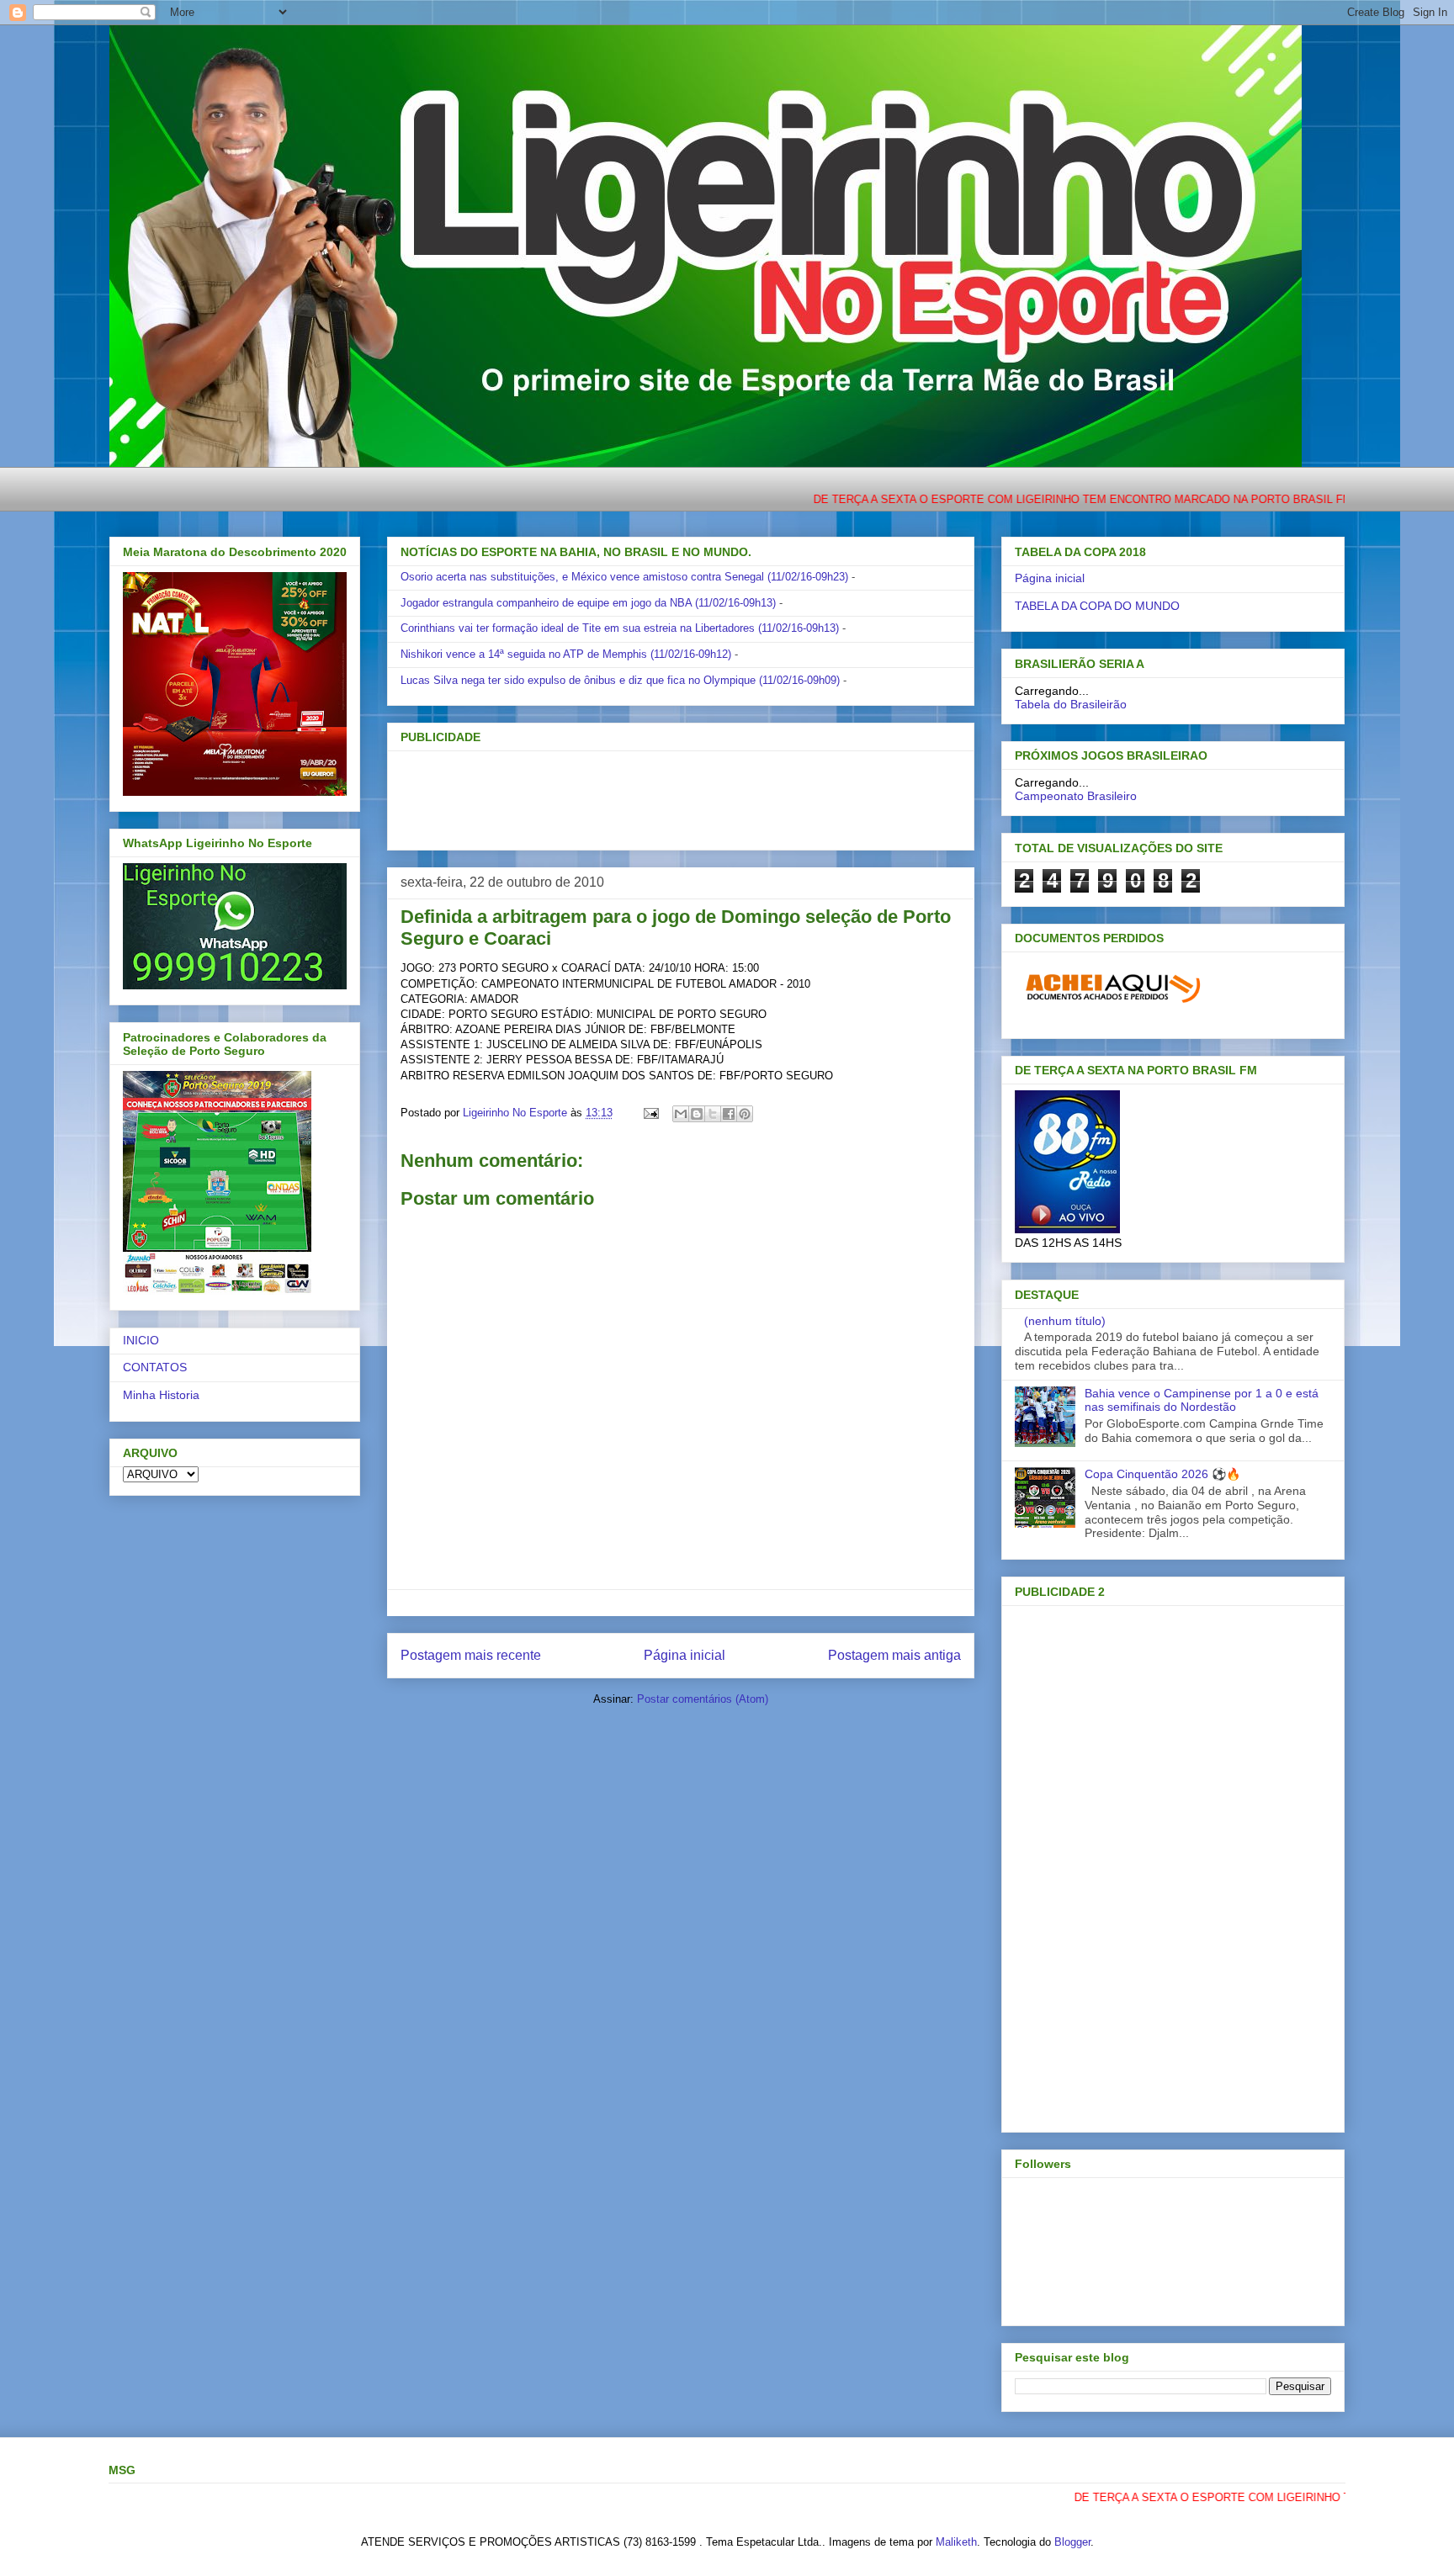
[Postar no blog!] (697, 1114)
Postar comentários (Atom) (703, 1699)
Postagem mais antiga (894, 1655)
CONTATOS (155, 1367)
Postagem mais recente (471, 1655)
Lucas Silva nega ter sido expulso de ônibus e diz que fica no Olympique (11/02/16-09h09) (620, 680)
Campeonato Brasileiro (1076, 796)
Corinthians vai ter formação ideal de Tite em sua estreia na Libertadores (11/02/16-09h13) (620, 628)
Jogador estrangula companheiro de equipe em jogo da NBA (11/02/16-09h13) (588, 603)
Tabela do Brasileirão (1071, 704)
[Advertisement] (653, 795)
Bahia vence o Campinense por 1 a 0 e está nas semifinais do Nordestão (1202, 1400)
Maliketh (956, 2542)
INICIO (141, 1340)
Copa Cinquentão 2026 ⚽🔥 (1162, 1474)
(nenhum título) (1065, 1321)
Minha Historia (161, 1395)
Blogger (1072, 2542)
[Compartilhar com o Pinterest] (745, 1114)
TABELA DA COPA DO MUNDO (1097, 606)
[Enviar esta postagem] (650, 1113)
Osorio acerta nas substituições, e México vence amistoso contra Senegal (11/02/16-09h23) (624, 577)
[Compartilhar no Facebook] (729, 1114)
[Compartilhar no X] (713, 1114)
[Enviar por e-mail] (681, 1114)
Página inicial (685, 1655)
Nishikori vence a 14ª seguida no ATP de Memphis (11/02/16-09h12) (566, 654)
